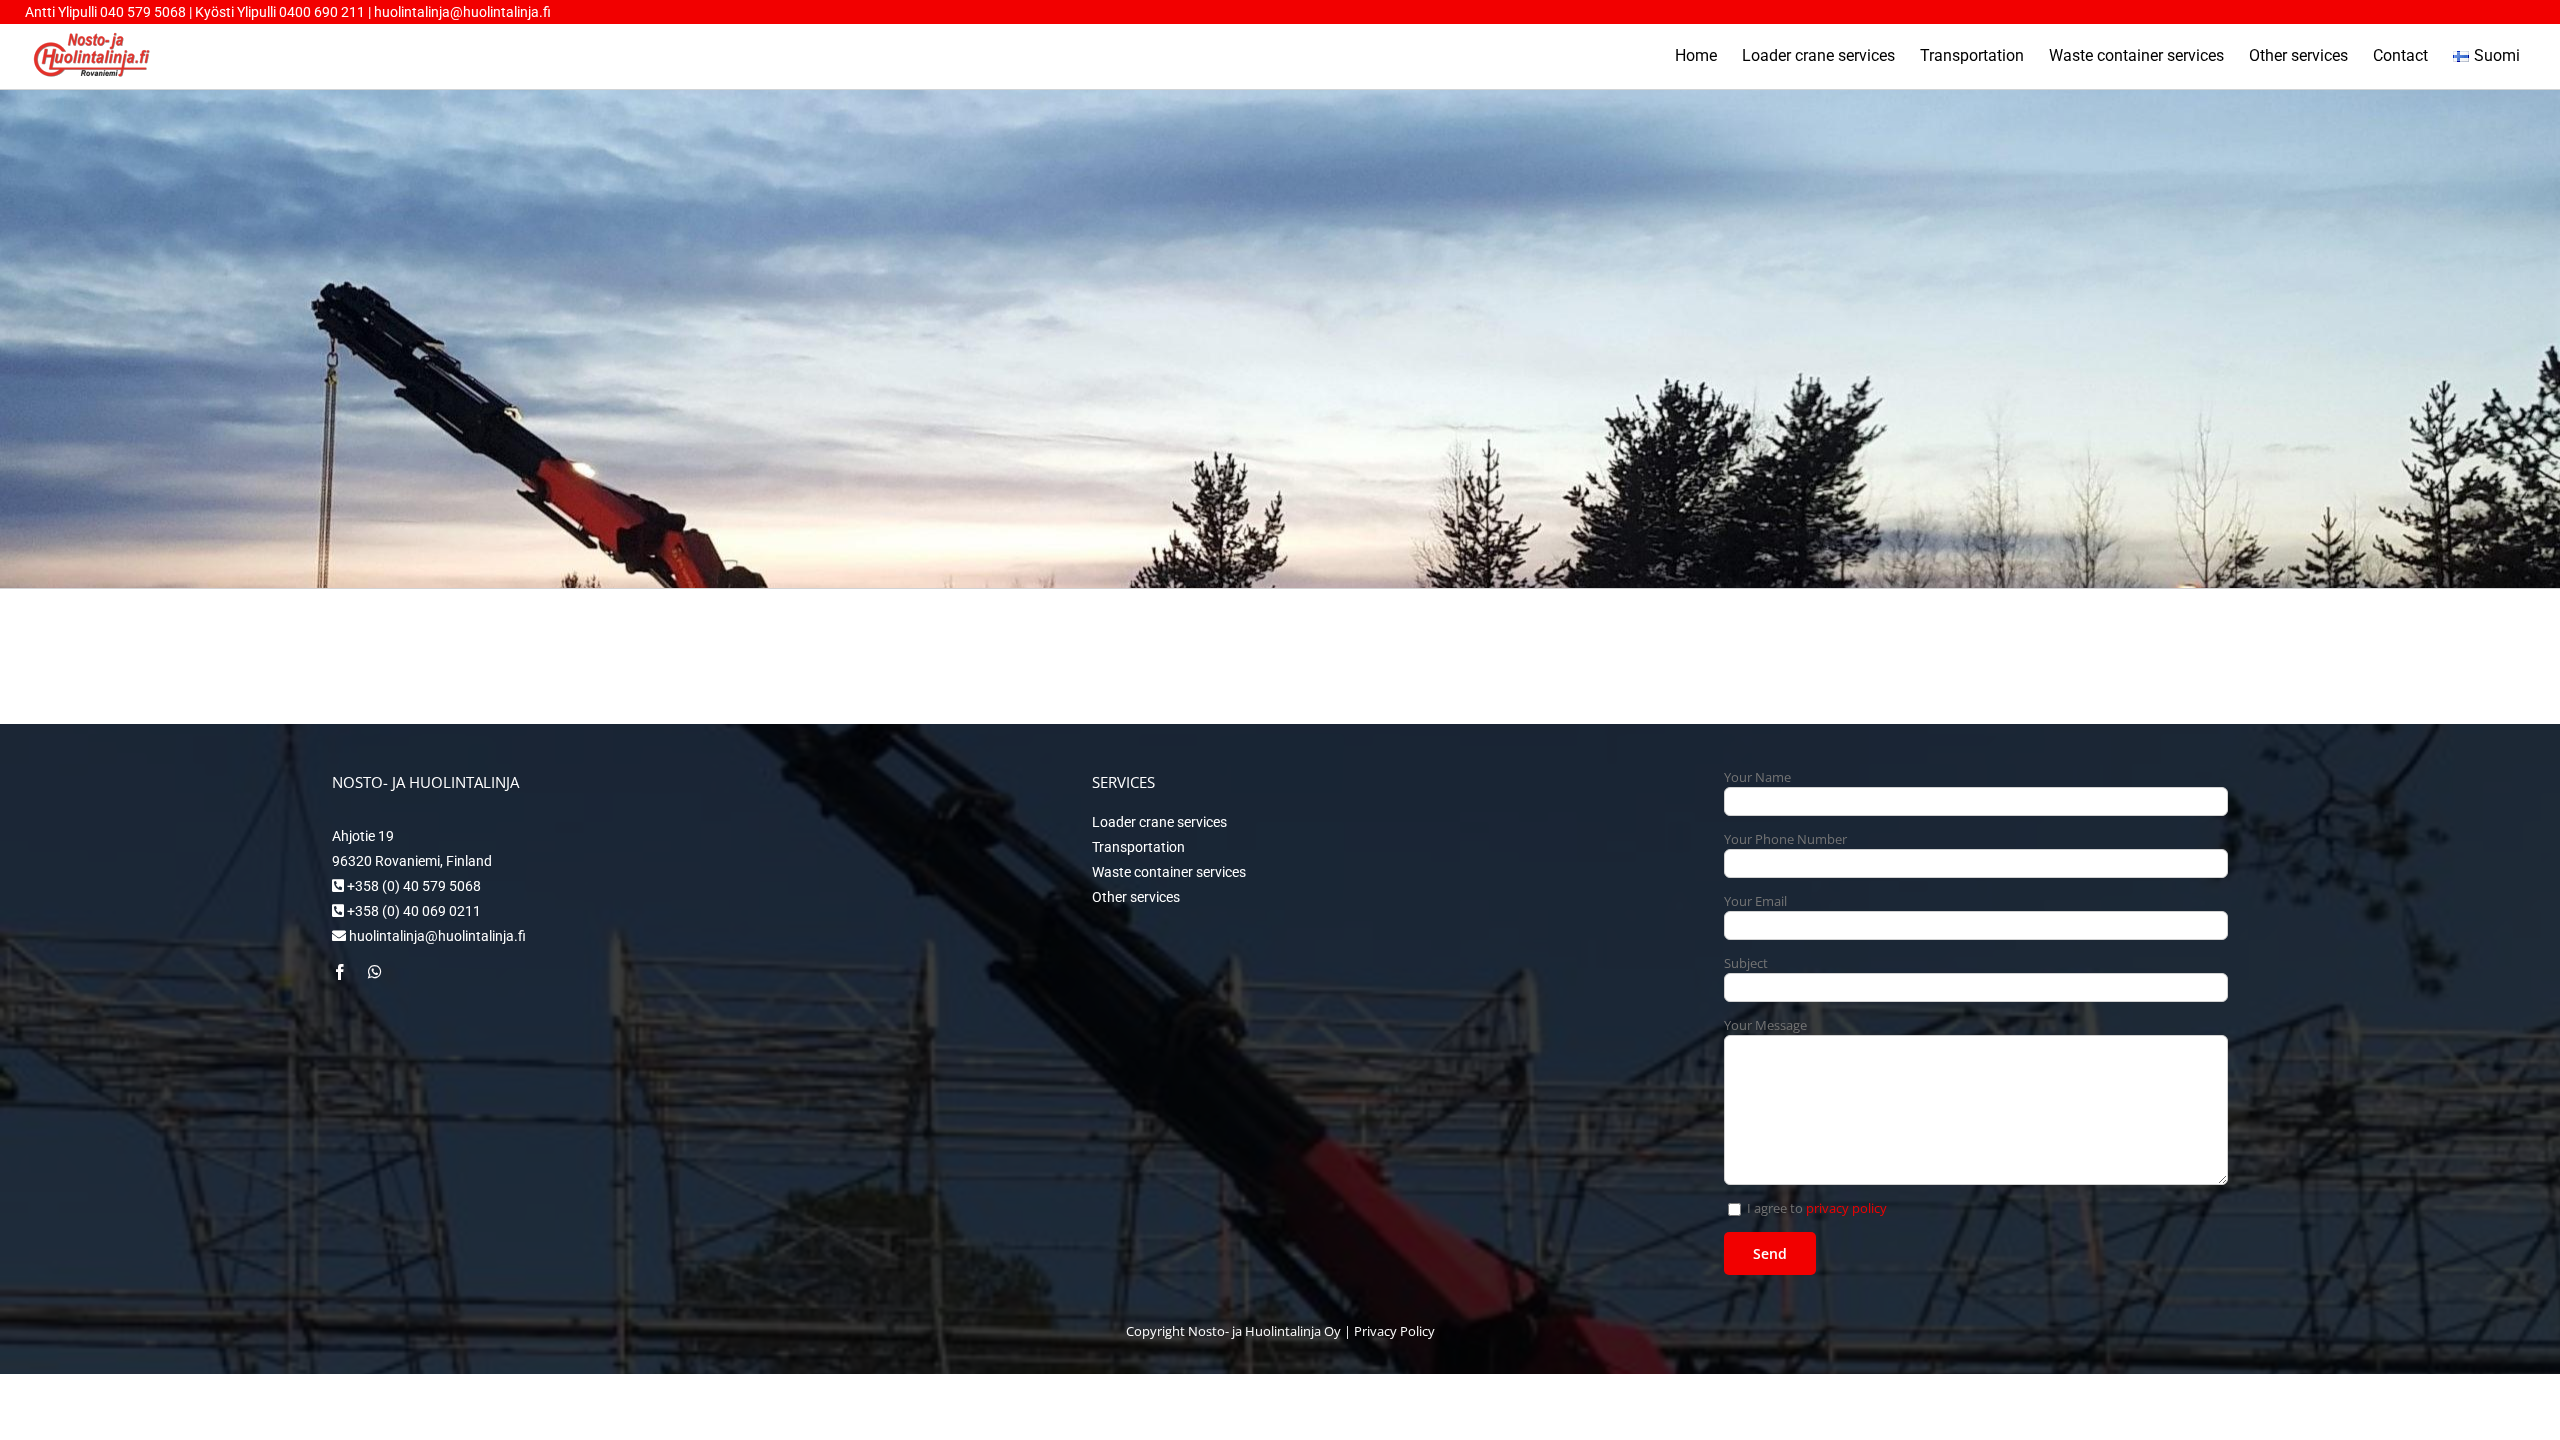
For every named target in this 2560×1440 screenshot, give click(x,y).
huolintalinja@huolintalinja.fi (462, 12)
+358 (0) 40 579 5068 (412, 886)
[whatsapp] (375, 972)
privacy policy (1846, 1208)
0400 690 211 (323, 12)
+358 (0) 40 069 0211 (412, 911)
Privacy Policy (1394, 1331)
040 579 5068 (143, 12)
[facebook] (340, 972)
